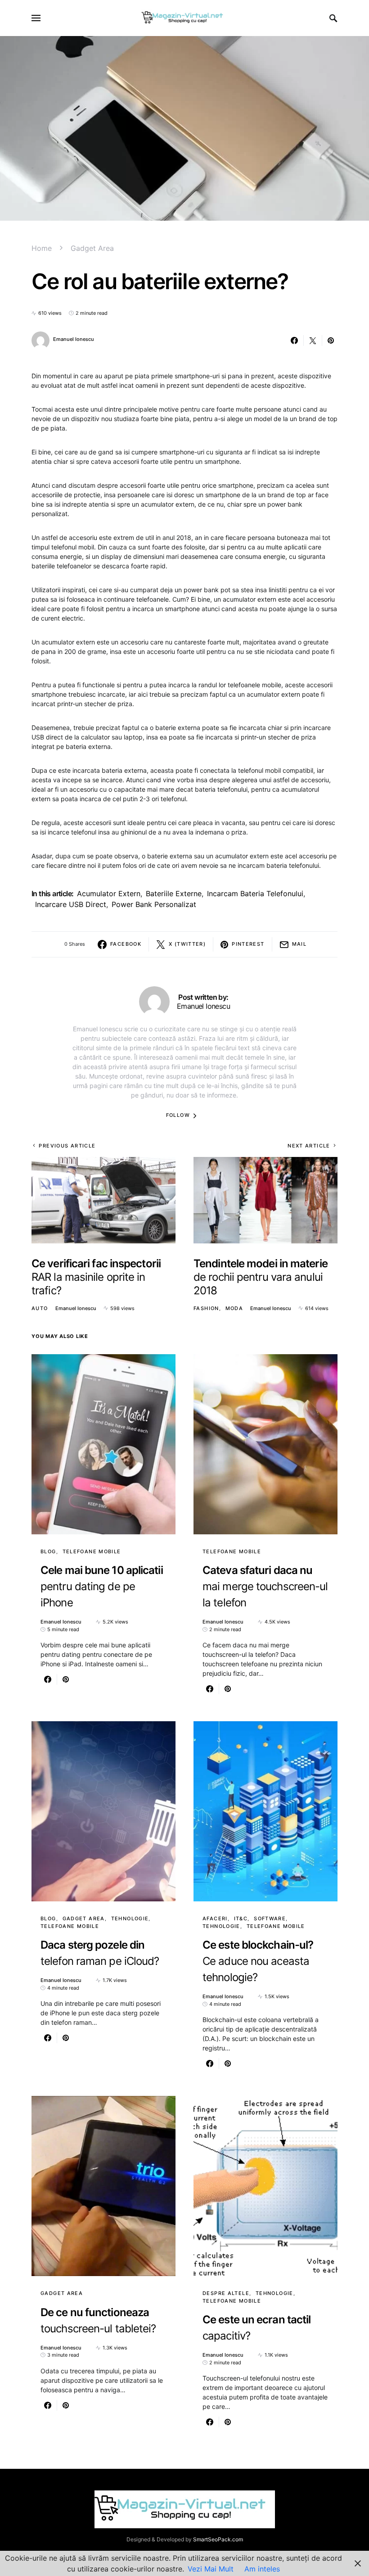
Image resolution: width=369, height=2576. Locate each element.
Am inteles (262, 2569)
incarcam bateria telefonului (255, 893)
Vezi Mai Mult (211, 2569)
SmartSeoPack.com (218, 2539)
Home (42, 248)
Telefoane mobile (92, 1551)
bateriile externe (174, 893)
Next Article (309, 1146)
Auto (40, 1308)
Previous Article (67, 1146)
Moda (234, 1308)
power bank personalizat (154, 904)
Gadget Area (92, 248)
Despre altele (226, 2293)
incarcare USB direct (71, 904)
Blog (48, 1551)
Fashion (206, 1308)
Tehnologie (130, 1918)
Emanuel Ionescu (74, 339)
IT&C (241, 1918)
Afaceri (215, 1918)
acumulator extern (109, 893)
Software (270, 1918)
